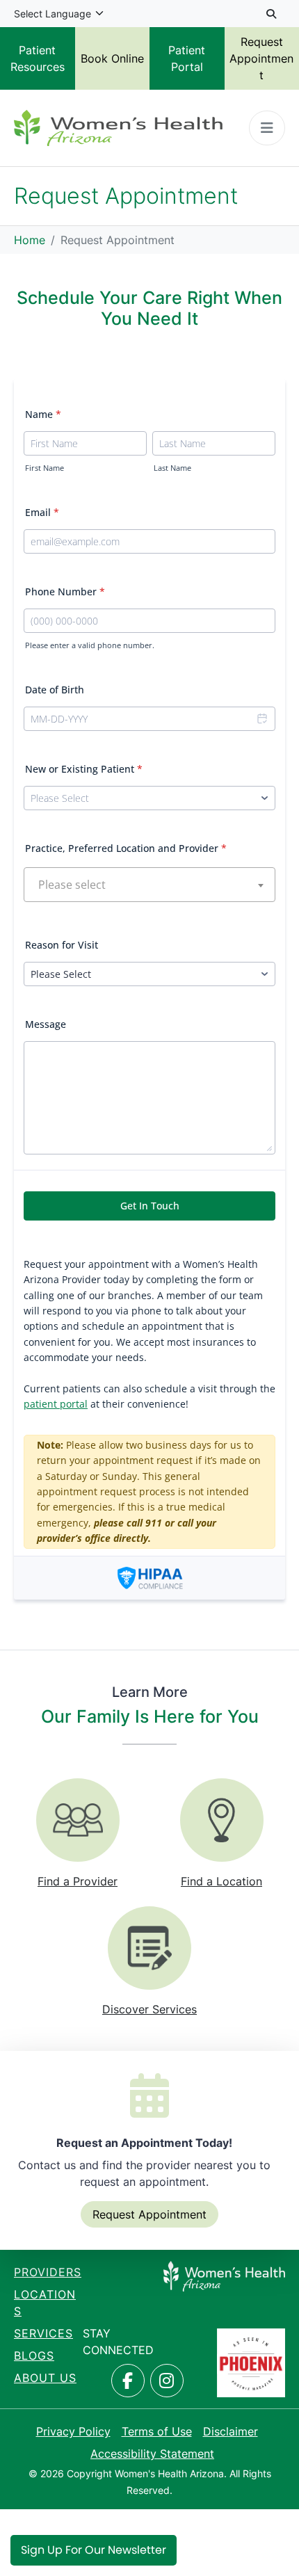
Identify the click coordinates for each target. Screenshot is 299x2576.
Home (30, 240)
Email (42, 512)
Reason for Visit (62, 945)
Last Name (172, 468)
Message (46, 1024)
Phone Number (65, 591)
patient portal (56, 1404)
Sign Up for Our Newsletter (94, 2550)
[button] (261, 719)
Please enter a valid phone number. (90, 645)
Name (43, 414)
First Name (45, 468)
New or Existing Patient (84, 769)
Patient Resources (38, 58)
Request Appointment (149, 2214)
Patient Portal (187, 58)
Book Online (112, 58)
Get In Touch (150, 1206)
